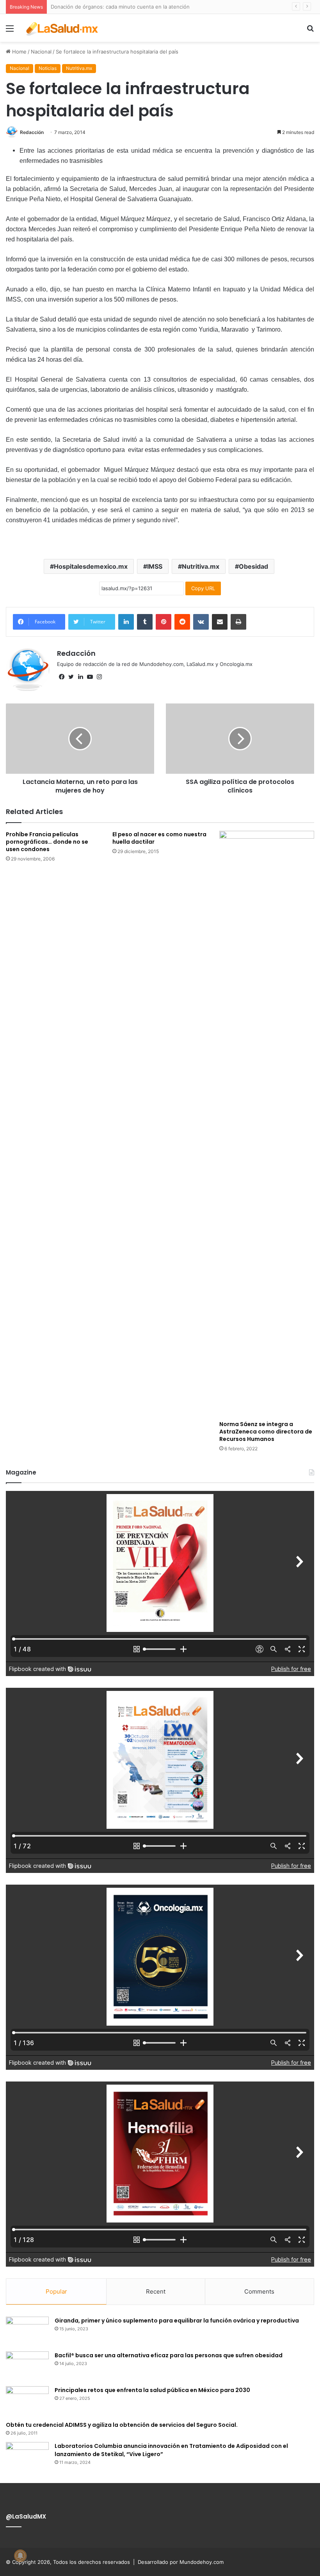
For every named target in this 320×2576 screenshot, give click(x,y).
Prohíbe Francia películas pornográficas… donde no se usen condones (47, 842)
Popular (56, 2291)
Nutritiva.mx (79, 68)
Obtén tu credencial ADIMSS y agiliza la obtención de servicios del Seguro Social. (122, 2425)
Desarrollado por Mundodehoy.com (181, 2562)
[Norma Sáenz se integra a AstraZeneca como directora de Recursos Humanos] (267, 1124)
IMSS (155, 566)
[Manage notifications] (20, 2556)
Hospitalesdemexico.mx (91, 566)
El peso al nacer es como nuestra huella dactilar (159, 838)
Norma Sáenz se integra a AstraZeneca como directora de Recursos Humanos (266, 1432)
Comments (259, 2291)
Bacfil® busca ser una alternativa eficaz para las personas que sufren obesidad (169, 2355)
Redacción (32, 132)
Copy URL (203, 588)
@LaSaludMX (26, 2516)
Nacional (41, 52)
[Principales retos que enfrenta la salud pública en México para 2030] (27, 2401)
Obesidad (253, 566)
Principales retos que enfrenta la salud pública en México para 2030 (152, 2390)
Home (19, 52)
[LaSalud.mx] (62, 28)
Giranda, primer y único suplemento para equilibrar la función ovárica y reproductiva (177, 2321)
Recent (156, 2291)
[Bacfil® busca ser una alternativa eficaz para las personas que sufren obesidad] (27, 2366)
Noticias (48, 68)
